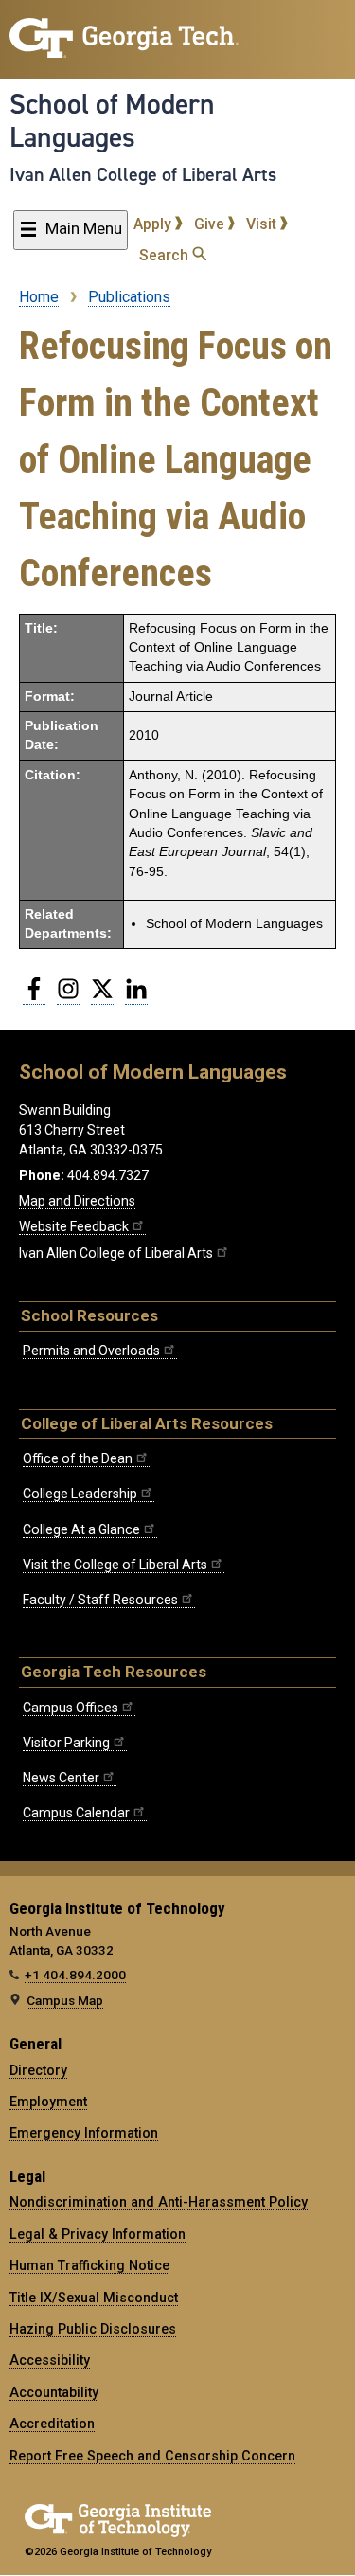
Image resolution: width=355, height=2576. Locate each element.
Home (39, 297)
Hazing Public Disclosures (93, 2329)
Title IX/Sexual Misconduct (94, 2298)
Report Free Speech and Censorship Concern (152, 2456)
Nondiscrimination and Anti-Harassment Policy (159, 2202)
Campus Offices (71, 1708)
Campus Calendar (76, 1813)
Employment (48, 2102)
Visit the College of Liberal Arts (115, 1565)
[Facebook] (34, 996)
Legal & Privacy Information (98, 2234)
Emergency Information (84, 2133)
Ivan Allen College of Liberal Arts (143, 174)
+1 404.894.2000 (75, 1975)
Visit (263, 224)
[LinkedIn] (136, 996)
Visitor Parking (66, 1743)
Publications (129, 297)
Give (211, 224)
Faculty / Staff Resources (100, 1600)
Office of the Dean (78, 1458)
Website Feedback (74, 1226)
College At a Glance (81, 1529)
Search (166, 255)
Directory (38, 2070)
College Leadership (80, 1494)
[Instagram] (68, 996)
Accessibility (50, 2360)
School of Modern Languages (112, 121)
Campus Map (65, 2000)
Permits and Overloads (91, 1351)
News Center (61, 1778)
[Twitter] (102, 996)
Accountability (54, 2392)
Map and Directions (77, 1201)
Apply (154, 224)
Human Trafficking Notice (89, 2265)
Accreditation (52, 2424)
